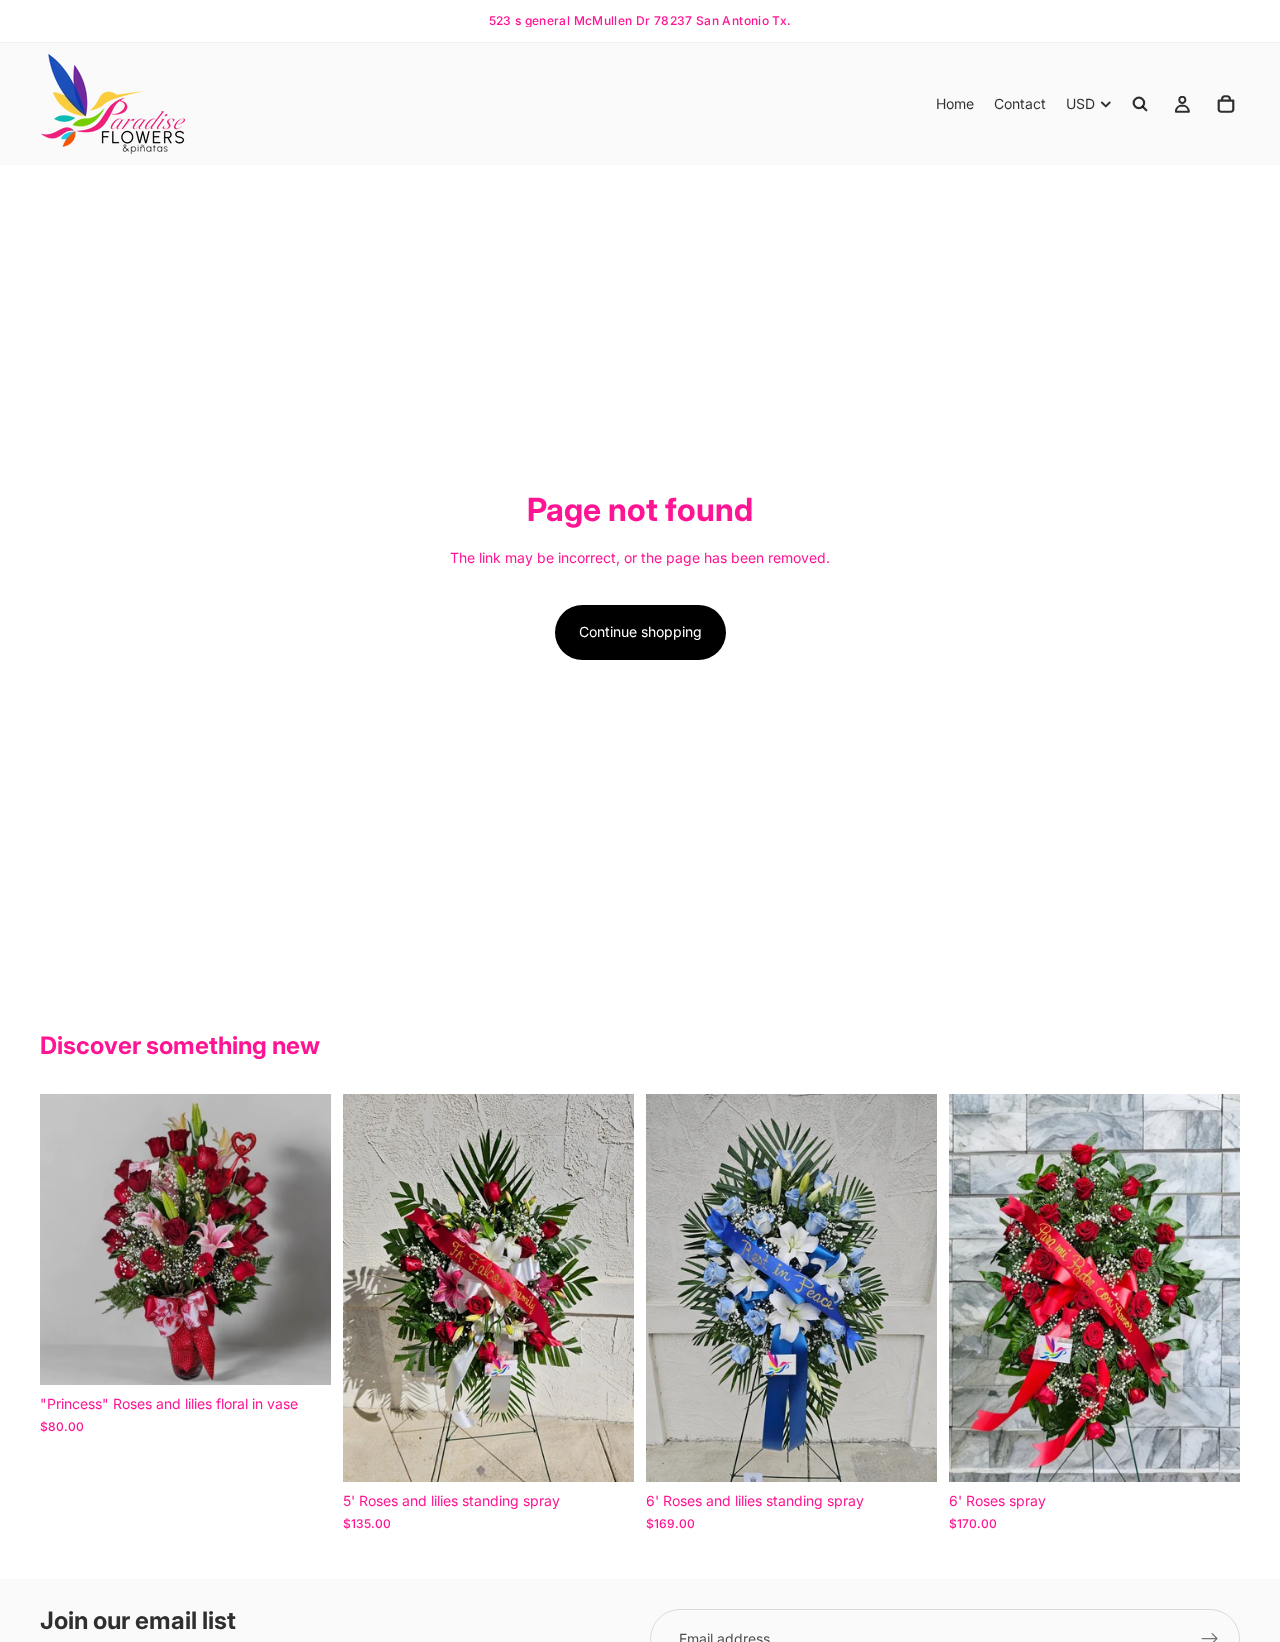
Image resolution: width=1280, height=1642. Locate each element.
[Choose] (300, 1355)
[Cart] (1226, 104)
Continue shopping (640, 631)
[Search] (1140, 104)
